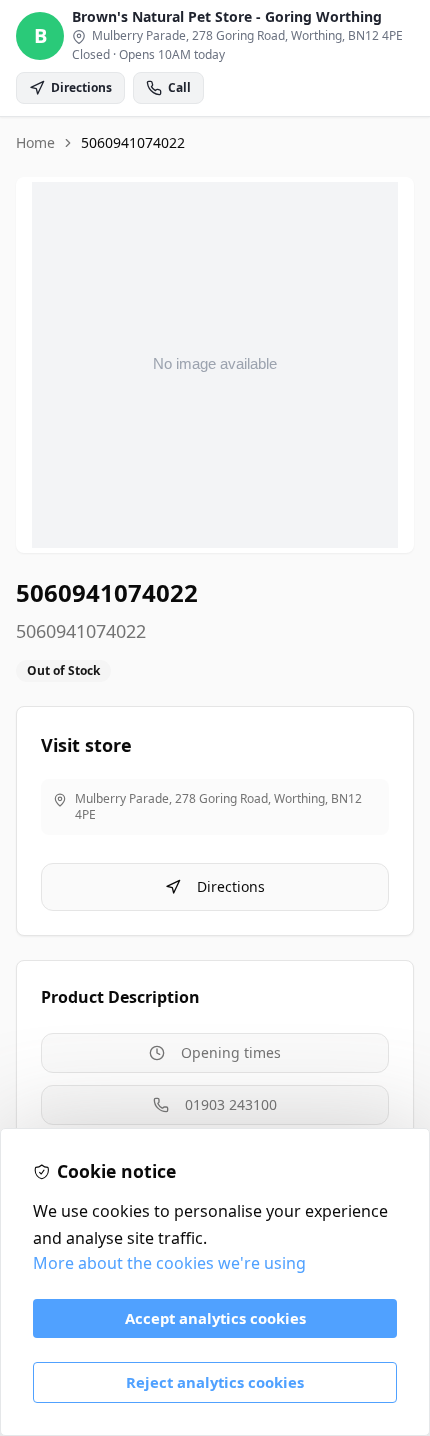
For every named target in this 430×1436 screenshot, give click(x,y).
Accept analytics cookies (215, 1318)
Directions (231, 886)
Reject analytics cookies (215, 1382)
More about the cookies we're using (169, 1263)
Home (35, 142)
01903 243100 (231, 1104)
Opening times (231, 1052)
